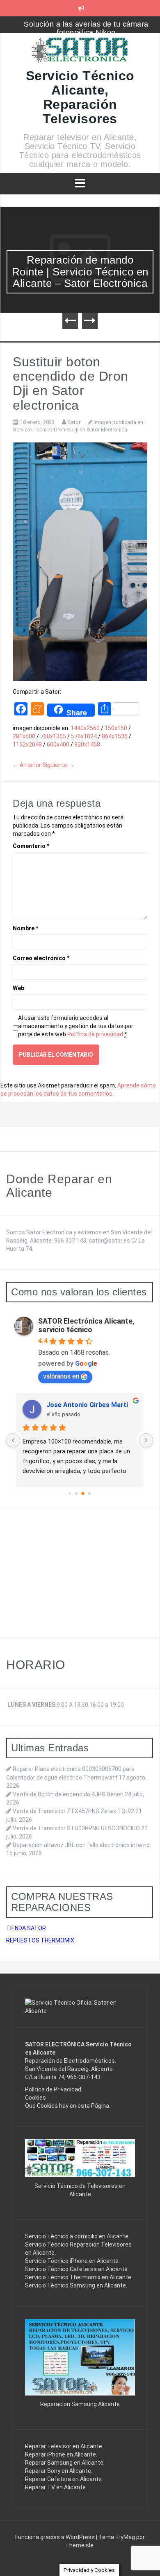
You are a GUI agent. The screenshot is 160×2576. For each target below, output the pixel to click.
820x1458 (87, 744)
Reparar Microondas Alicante (86, 24)
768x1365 (53, 736)
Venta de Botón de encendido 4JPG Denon (68, 1794)
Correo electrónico (41, 958)
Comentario (31, 846)
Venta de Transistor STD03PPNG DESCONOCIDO (76, 1828)
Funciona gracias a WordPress (56, 2537)
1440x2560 (85, 728)
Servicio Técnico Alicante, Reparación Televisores (80, 97)
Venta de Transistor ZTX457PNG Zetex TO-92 (73, 1811)
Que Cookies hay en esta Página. (68, 2106)
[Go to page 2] (83, 1493)
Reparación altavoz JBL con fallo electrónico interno (81, 1845)
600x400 (58, 744)
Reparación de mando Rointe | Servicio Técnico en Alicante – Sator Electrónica (80, 272)
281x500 (24, 736)
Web (18, 988)
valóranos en (61, 1376)
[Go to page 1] (77, 1494)
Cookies (35, 2098)
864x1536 (115, 736)
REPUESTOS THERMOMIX (40, 1940)
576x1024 (84, 736)
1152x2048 (27, 744)
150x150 (116, 728)
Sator (74, 422)
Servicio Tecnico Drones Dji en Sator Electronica (70, 430)
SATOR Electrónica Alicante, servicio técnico (86, 1325)
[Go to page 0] (70, 1493)
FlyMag (126, 2537)
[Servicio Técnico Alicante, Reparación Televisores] (80, 52)
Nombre (25, 928)
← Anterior (27, 765)
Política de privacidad (95, 1034)
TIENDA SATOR (26, 1928)
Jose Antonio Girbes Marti (87, 1405)
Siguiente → (58, 765)
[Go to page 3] (90, 1494)
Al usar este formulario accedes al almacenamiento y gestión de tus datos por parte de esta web (76, 1026)
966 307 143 (70, 1241)
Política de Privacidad (53, 2089)
